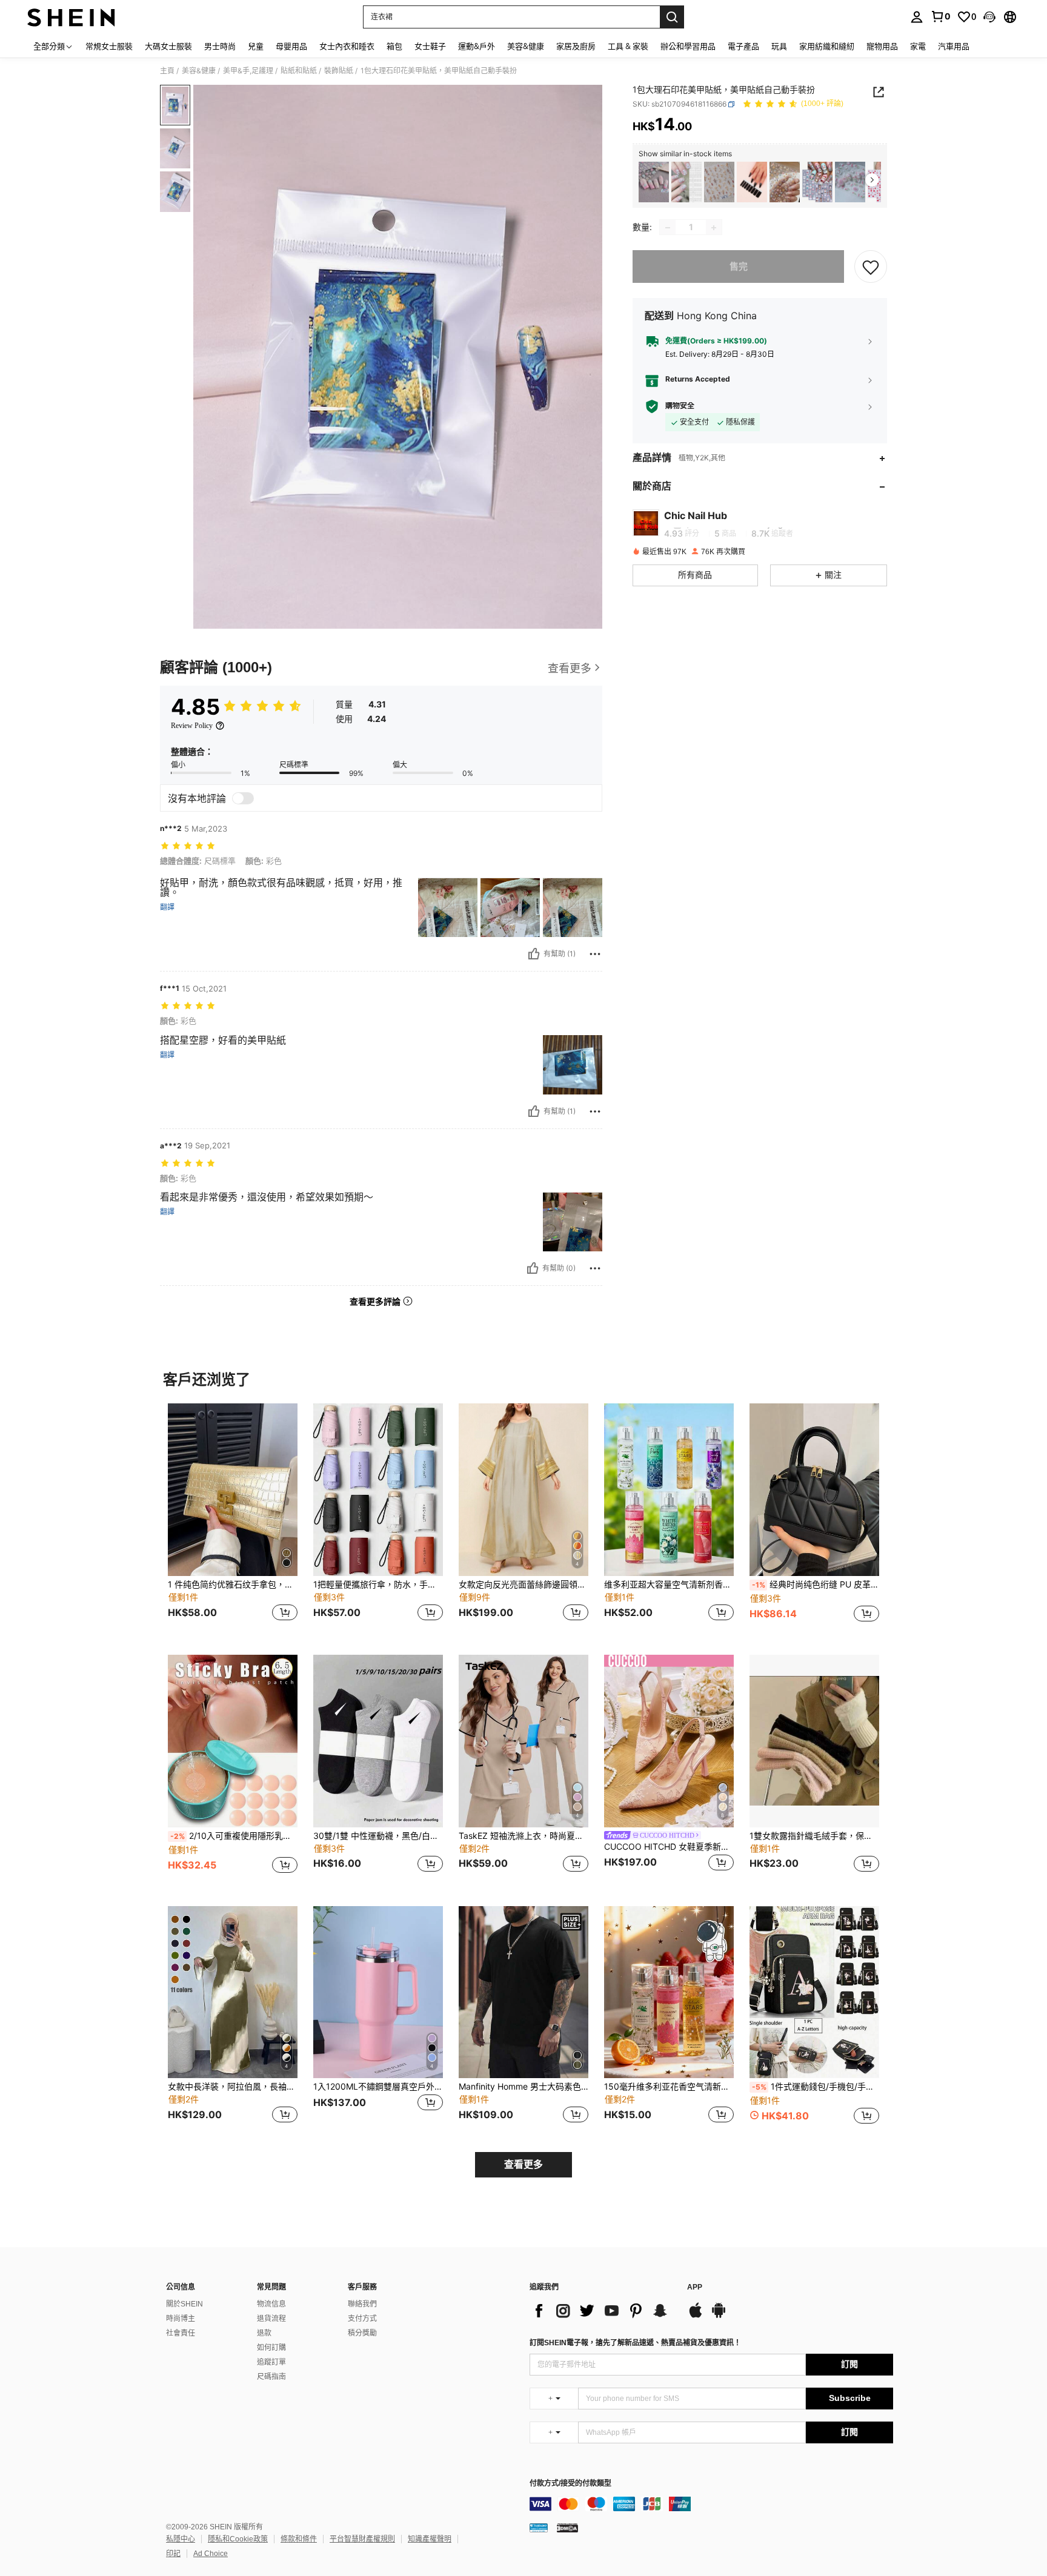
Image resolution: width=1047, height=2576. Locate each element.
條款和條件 (299, 2539)
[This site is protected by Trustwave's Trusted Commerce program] (539, 2528)
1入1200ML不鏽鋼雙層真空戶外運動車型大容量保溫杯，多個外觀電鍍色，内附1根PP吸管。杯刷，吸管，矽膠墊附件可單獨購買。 (378, 2087)
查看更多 (523, 2164)
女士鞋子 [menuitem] (430, 46)
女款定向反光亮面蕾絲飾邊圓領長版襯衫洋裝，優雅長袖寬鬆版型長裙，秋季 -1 (523, 1584)
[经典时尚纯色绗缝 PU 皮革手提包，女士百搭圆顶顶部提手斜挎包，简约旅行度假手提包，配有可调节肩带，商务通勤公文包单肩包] (814, 1490)
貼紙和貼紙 (299, 71)
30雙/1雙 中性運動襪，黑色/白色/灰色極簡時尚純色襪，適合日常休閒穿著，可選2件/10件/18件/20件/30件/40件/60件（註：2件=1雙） (378, 1836)
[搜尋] (672, 17)
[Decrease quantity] (668, 228)
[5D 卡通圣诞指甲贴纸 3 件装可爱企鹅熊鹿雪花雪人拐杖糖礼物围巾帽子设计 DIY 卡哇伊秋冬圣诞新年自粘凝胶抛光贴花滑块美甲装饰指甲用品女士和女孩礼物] (817, 182)
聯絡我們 (362, 2304)
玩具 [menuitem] (779, 46)
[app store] (696, 2316)
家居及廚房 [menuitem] (576, 46)
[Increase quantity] (714, 228)
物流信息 (271, 2304)
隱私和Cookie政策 (238, 2539)
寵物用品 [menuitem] (882, 46)
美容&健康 (199, 71)
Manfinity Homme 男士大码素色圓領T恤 (523, 2087)
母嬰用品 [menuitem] (291, 46)
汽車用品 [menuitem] (954, 46)
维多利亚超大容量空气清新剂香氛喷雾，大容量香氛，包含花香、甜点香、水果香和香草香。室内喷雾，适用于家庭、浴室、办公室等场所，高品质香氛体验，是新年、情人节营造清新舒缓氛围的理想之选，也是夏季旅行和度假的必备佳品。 (669, 1584)
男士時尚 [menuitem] (220, 46)
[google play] (719, 2316)
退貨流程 (271, 2319)
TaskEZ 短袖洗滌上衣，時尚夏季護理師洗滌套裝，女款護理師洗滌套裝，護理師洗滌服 (523, 1836)
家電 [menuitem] (918, 46)
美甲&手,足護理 (248, 71)
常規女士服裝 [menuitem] (109, 46)
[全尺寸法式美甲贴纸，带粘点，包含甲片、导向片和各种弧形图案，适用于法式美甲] (686, 182)
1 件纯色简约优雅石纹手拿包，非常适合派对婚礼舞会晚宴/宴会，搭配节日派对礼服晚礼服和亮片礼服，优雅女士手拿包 (233, 1584)
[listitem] (654, 182)
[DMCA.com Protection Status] (567, 2528)
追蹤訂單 (271, 2362)
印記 (173, 2554)
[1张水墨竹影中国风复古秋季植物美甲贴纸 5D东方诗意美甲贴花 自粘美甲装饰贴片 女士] (719, 182)
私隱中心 (181, 2539)
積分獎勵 (362, 2333)
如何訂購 (271, 2348)
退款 (264, 2333)
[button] (989, 17)
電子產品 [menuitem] (743, 46)
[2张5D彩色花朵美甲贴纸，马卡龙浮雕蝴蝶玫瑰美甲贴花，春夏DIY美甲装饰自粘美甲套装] (654, 182)
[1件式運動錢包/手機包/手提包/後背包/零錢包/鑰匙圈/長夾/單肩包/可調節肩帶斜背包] (814, 1992)
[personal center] (917, 17)
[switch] (243, 798)
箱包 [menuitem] (394, 46)
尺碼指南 (271, 2377)
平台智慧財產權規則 (362, 2539)
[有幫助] (534, 954)
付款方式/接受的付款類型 (570, 2484)
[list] (602, 2311)
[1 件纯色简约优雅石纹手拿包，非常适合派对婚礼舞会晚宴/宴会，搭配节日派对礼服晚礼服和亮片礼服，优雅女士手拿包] (233, 1490)
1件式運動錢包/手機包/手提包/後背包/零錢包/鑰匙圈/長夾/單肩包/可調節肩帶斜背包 (816, 2087)
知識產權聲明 (430, 2539)
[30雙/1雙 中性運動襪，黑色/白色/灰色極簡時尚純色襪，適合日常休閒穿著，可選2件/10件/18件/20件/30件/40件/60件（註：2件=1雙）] (378, 1741)
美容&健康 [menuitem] (526, 46)
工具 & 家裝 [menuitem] (628, 46)
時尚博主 (181, 2319)
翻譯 (167, 907)
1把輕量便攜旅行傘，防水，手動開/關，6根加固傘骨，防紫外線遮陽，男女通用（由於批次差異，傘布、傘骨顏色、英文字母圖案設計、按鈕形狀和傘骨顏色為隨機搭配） (378, 1584)
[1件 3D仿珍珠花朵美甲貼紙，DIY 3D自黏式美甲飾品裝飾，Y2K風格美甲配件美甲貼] (785, 182)
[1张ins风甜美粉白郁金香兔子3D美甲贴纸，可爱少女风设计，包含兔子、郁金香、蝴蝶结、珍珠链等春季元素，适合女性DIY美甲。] (850, 182)
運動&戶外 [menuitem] (477, 46)
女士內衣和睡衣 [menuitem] (347, 46)
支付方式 (362, 2319)
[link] (940, 16)
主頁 (167, 71)
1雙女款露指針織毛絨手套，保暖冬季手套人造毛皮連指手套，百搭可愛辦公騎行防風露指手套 (814, 1836)
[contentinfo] (711, 2504)
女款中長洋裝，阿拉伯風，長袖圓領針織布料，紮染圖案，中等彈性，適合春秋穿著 (233, 2087)
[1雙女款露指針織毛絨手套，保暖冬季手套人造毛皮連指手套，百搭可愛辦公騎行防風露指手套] (814, 1741)
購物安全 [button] (680, 406)
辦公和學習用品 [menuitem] (688, 46)
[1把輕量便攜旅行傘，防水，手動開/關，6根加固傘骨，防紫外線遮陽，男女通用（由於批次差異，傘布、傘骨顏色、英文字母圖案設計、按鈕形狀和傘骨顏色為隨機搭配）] (378, 1490)
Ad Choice (211, 2554)
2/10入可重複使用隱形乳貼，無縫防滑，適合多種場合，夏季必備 (234, 1836)
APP (695, 2287)
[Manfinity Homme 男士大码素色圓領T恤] (523, 1992)
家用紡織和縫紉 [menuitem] (827, 46)
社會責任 (181, 2333)
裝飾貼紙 (339, 71)
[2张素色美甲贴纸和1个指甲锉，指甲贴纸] (752, 182)
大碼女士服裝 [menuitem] (168, 46)
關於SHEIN (184, 2304)
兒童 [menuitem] (256, 46)
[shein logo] (71, 17)
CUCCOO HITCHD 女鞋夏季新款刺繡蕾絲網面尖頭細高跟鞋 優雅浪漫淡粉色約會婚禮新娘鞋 (669, 1847)
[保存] (871, 267)
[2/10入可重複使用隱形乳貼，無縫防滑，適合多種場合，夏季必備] (233, 1741)
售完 (739, 267)
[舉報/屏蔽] (595, 954)
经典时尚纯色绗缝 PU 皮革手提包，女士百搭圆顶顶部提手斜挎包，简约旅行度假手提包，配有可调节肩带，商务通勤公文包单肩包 (816, 1584)
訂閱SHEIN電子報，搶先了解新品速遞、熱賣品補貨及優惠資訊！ (635, 2343)
